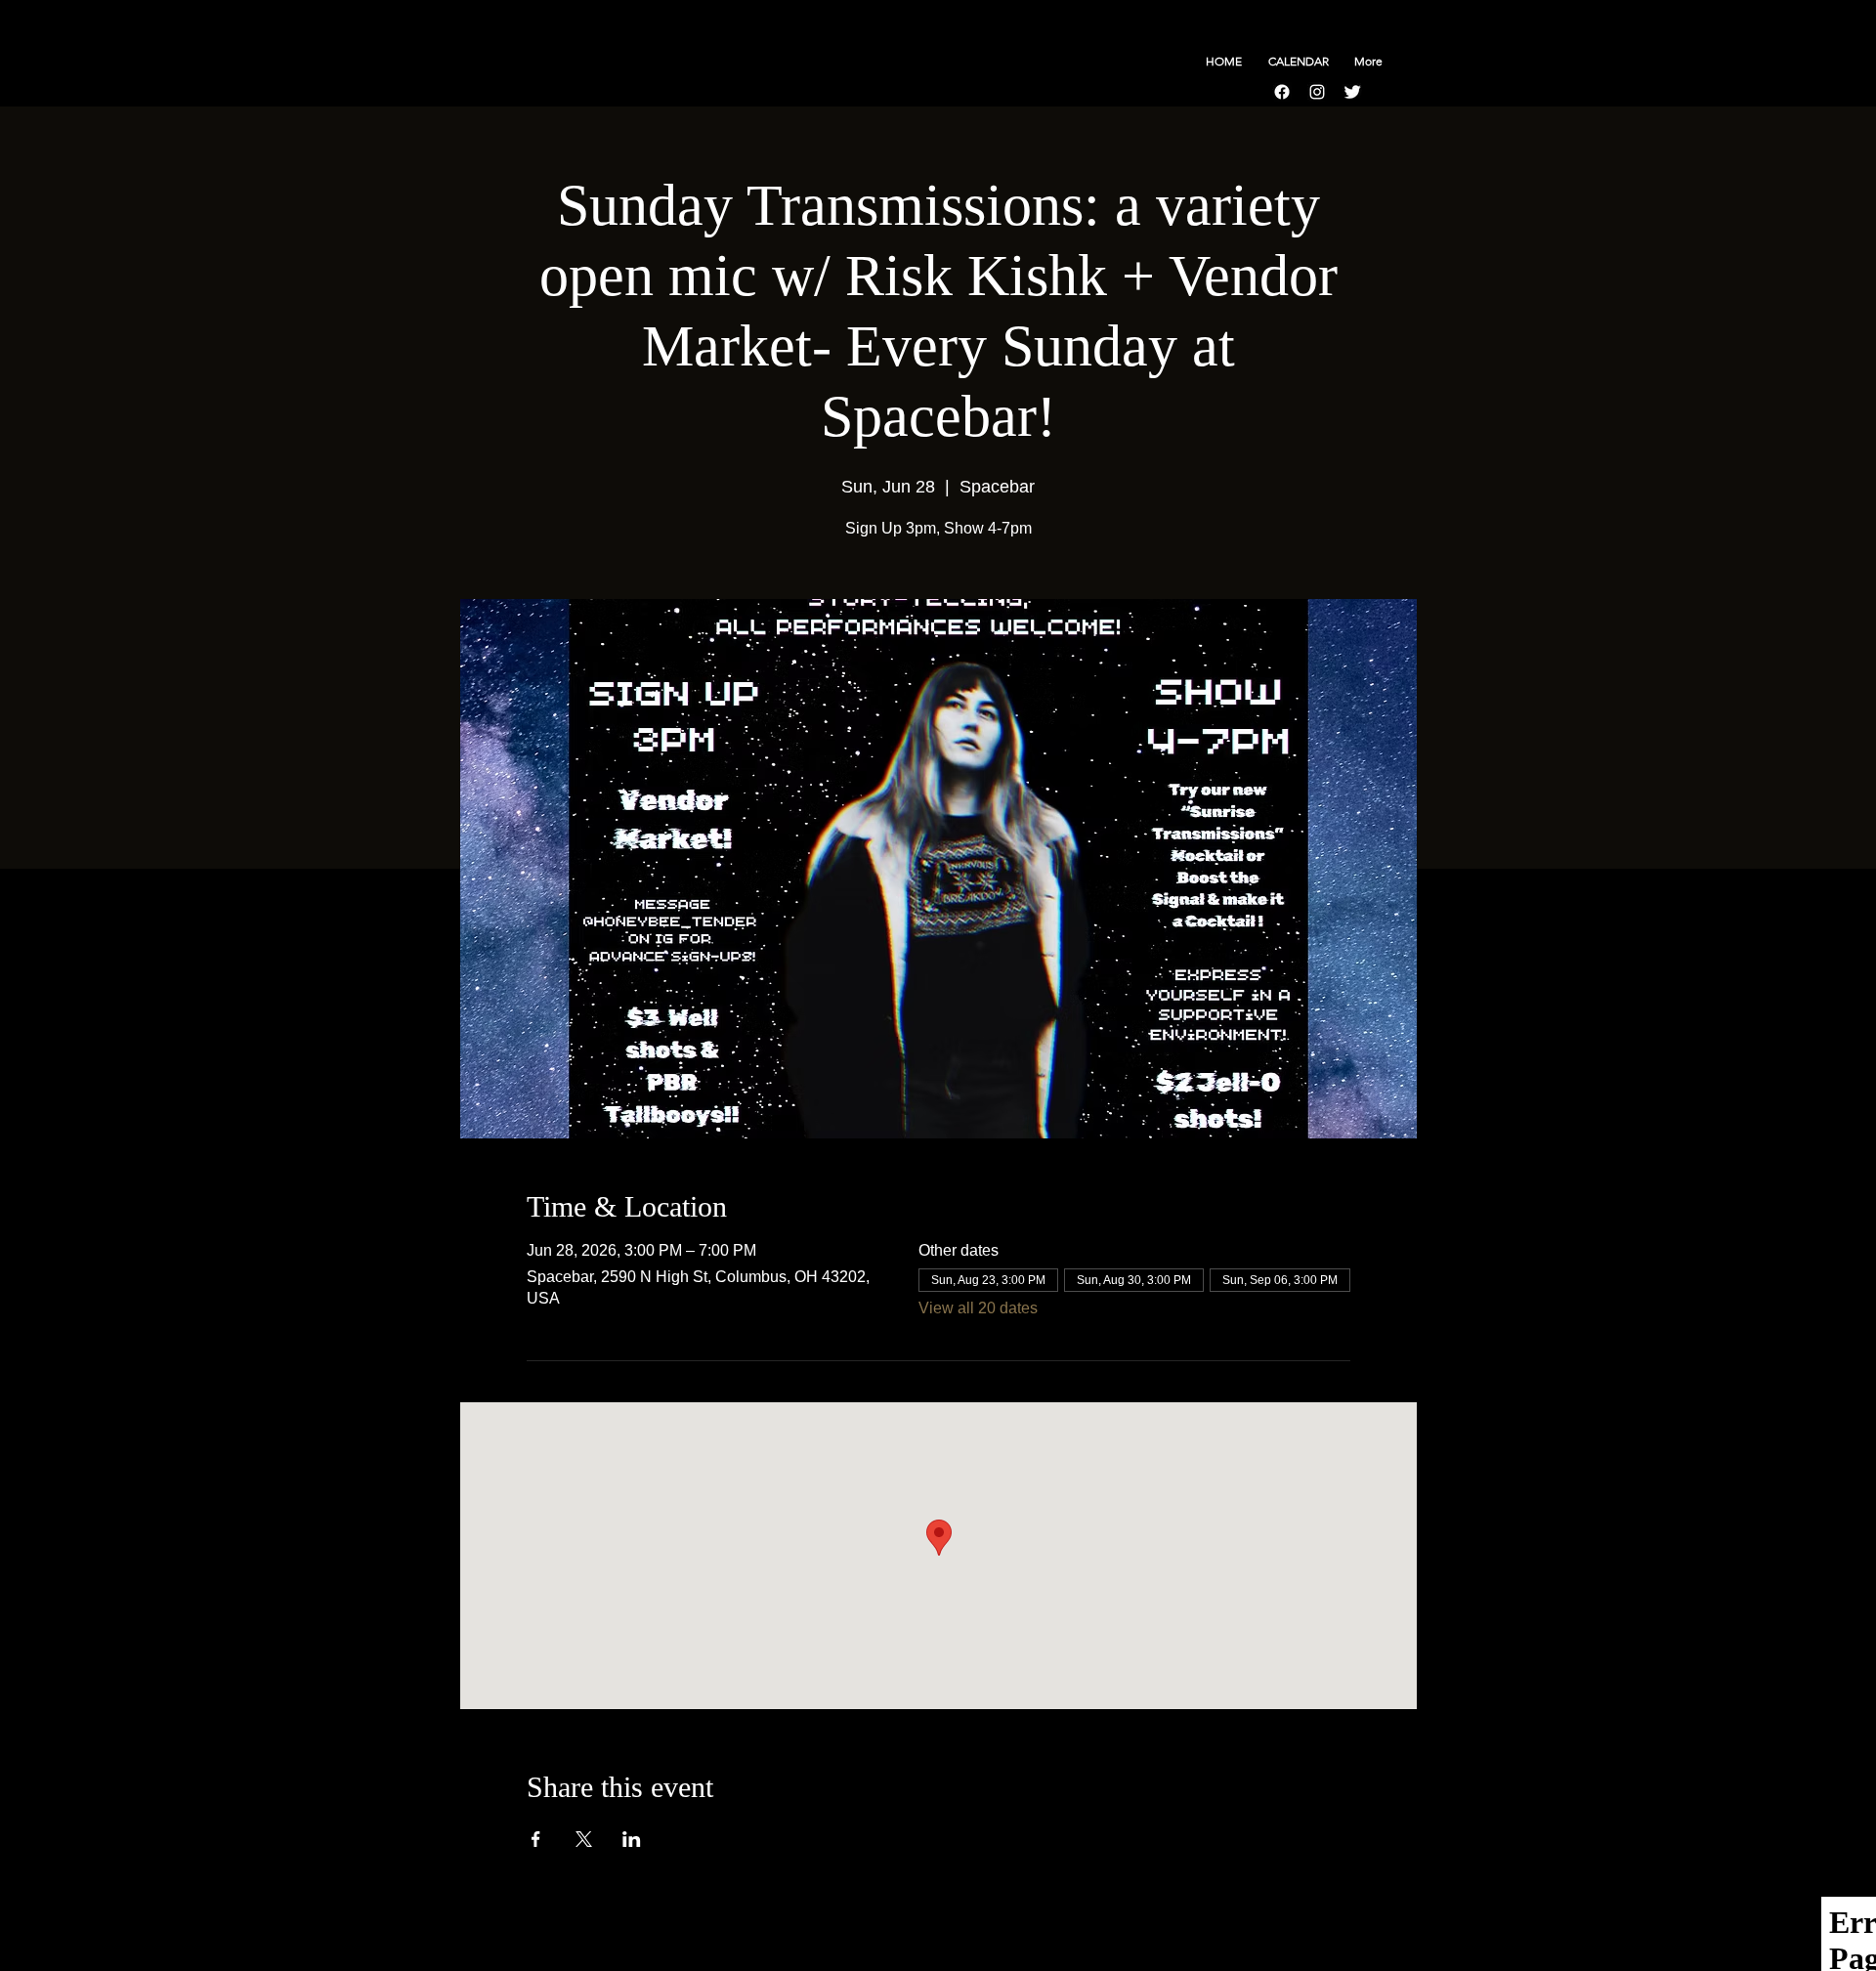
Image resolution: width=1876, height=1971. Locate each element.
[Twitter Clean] (1352, 92)
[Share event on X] (584, 1839)
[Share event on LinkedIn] (632, 1839)
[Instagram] (1317, 92)
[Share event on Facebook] (536, 1839)
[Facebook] (1282, 92)
